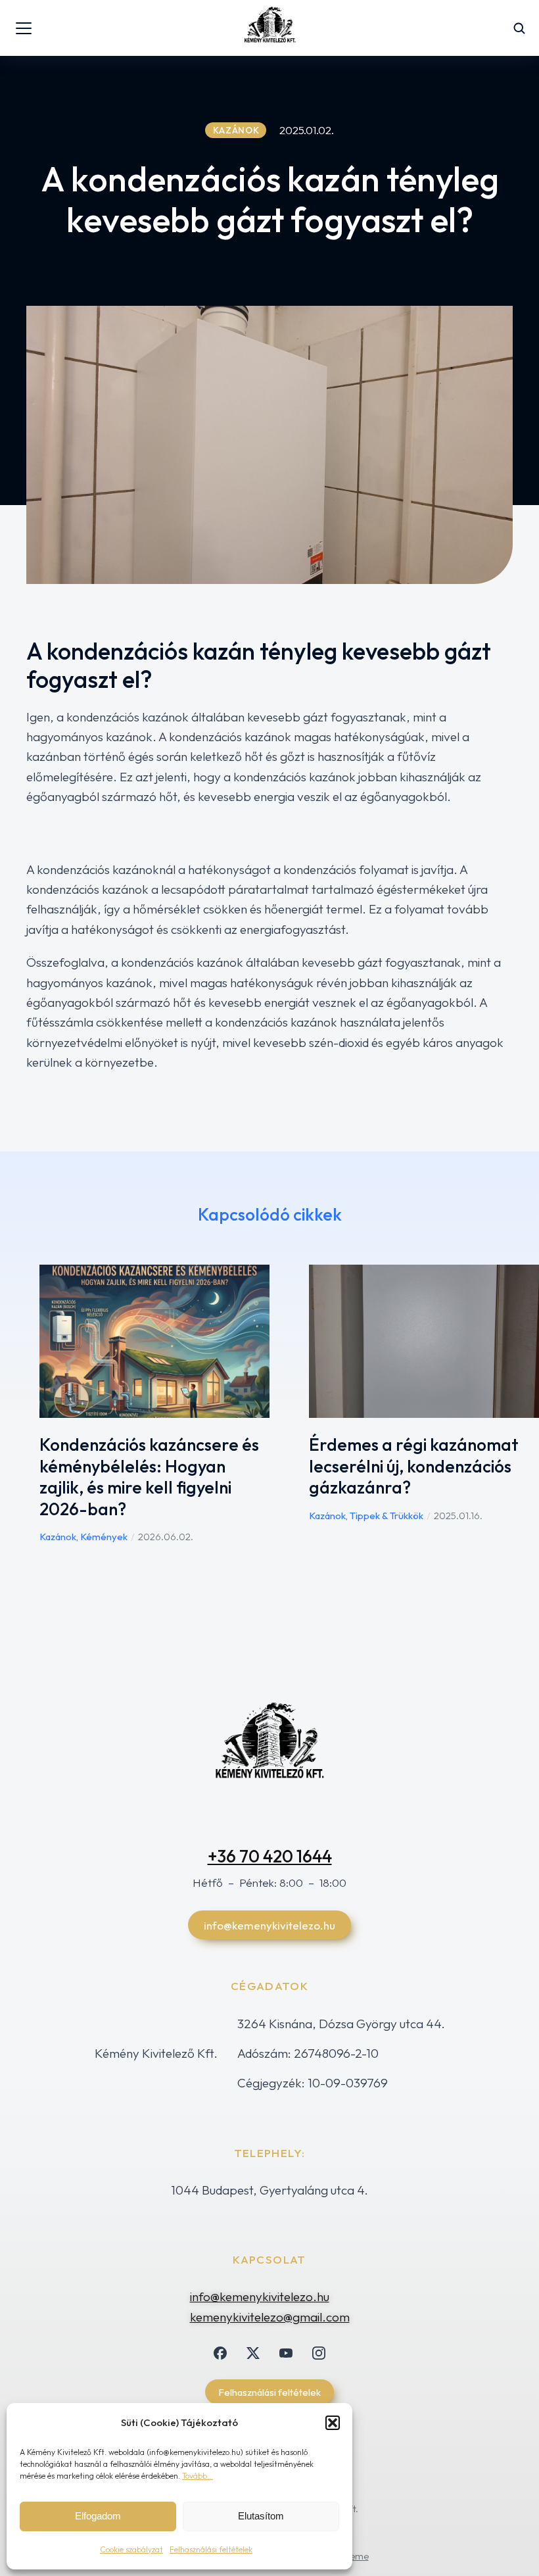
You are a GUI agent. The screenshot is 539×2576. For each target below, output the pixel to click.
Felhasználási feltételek (211, 2549)
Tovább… (198, 2476)
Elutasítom (261, 2516)
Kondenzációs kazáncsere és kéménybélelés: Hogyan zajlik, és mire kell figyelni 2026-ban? (149, 1477)
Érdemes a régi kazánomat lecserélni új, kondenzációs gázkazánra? (414, 1466)
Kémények (104, 1537)
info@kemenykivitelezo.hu (269, 1925)
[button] (333, 2423)
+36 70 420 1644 (270, 1856)
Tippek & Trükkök (387, 1516)
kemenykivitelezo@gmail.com (270, 2317)
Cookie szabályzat (131, 2549)
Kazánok (58, 1537)
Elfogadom (98, 2516)
